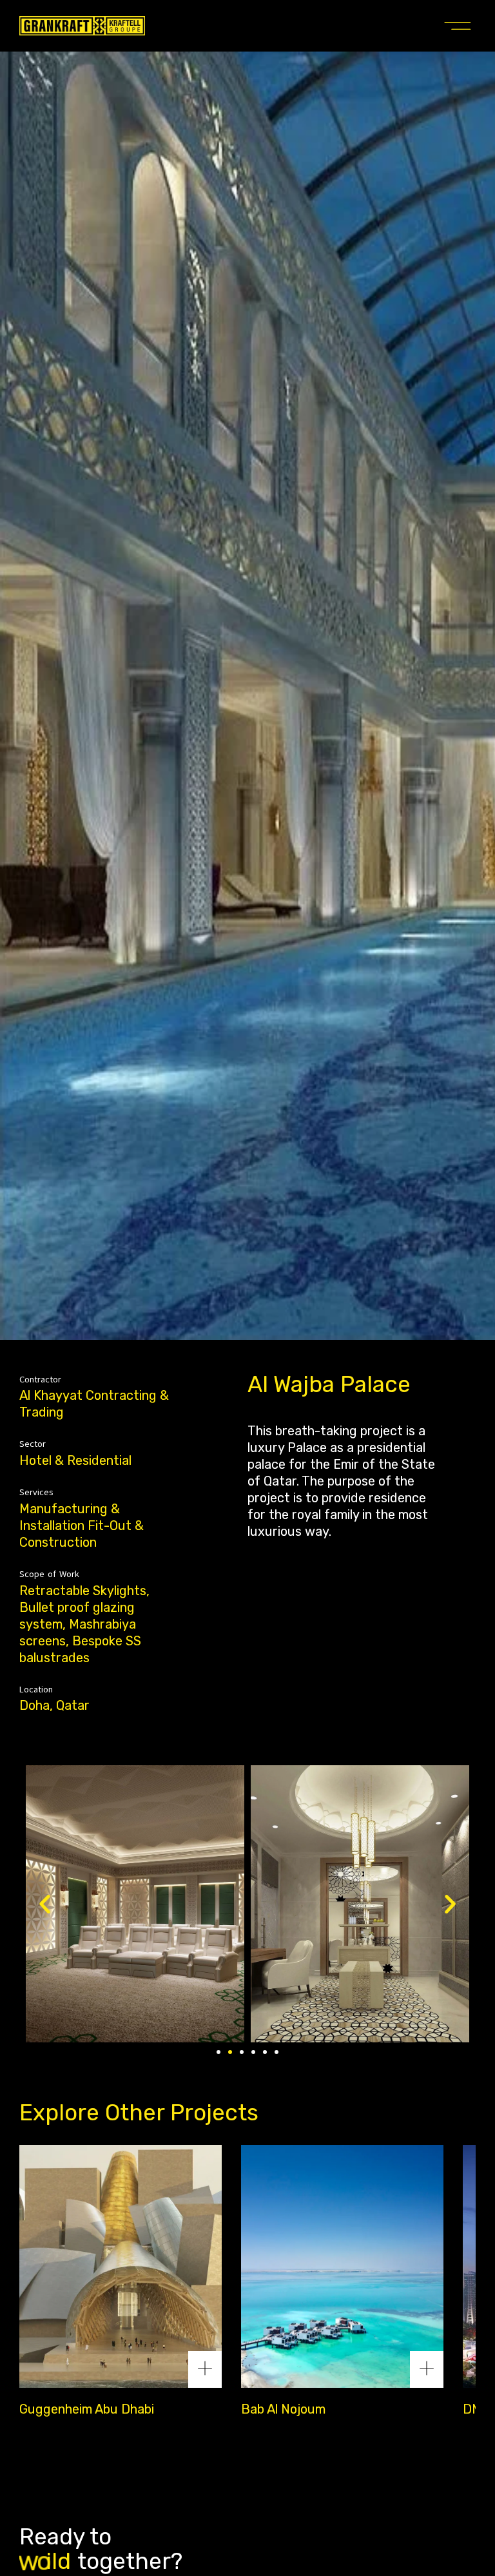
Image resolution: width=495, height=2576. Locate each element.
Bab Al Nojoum (283, 2409)
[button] (458, 26)
